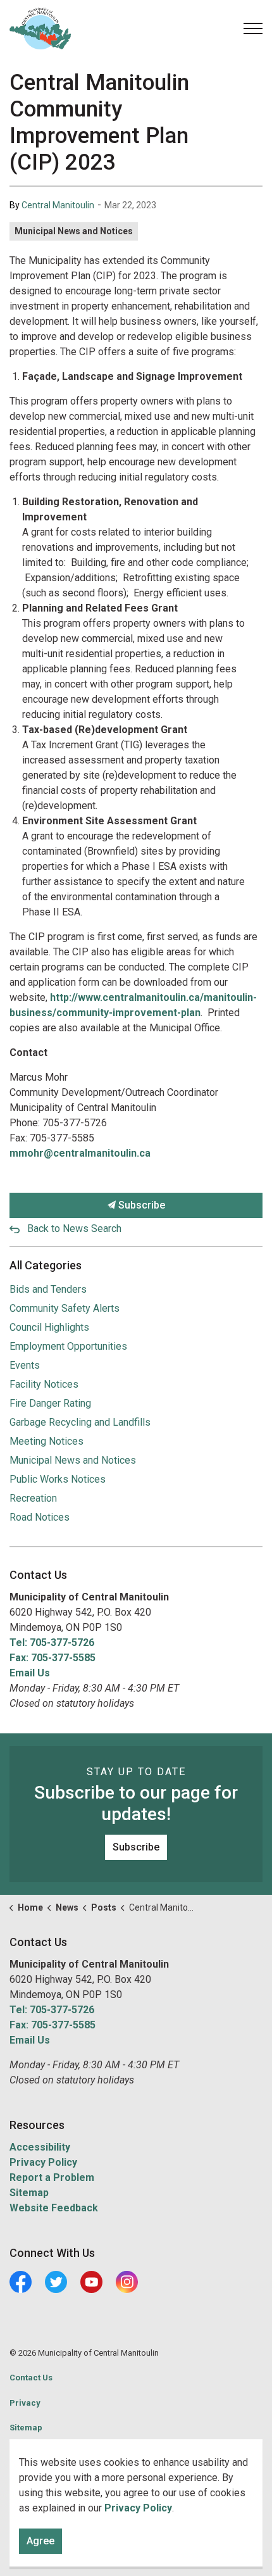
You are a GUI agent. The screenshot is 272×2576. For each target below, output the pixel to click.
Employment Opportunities (68, 1346)
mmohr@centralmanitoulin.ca (80, 1153)
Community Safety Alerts (65, 1308)
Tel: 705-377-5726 (52, 1643)
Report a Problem (52, 2177)
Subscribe (140, 1205)
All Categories (46, 1265)
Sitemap (29, 2193)
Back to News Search (74, 1228)
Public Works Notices (58, 1479)
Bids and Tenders (48, 1289)
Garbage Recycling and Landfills (80, 1422)
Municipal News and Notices (74, 231)
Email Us (30, 1673)
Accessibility (40, 2147)
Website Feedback (54, 2208)
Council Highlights (49, 1327)
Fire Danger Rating (50, 1403)
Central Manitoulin (58, 205)
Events (25, 1365)
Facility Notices (44, 1384)
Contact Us (31, 2378)
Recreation (33, 1498)
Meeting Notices (46, 1441)
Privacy (25, 2403)
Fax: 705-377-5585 (53, 1658)
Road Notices (40, 1517)
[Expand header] (253, 28)
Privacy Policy (43, 2162)
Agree (40, 2541)
